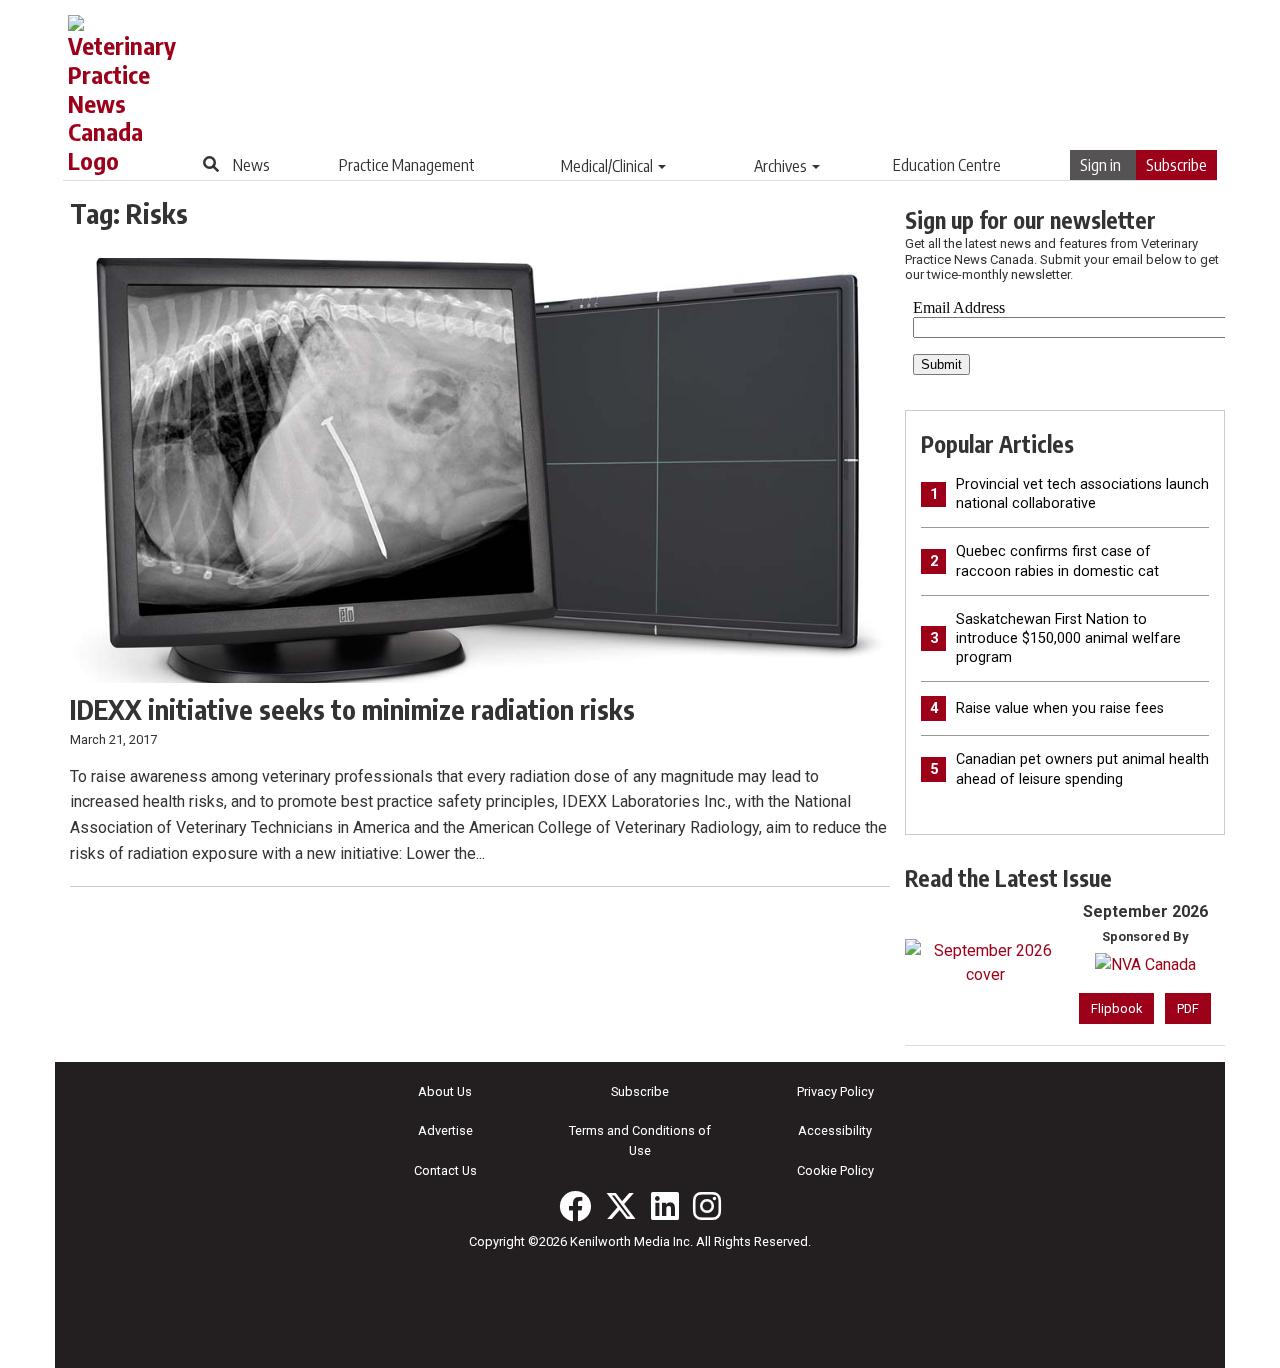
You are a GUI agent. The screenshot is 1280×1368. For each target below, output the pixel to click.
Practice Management (407, 165)
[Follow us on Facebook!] (575, 1206)
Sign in (1100, 165)
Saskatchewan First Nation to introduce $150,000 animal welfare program (1068, 638)
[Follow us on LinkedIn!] (665, 1206)
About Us (445, 1091)
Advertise (445, 1130)
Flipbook (1116, 1008)
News (251, 165)
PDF (1188, 1008)
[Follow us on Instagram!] (707, 1206)
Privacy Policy (835, 1091)
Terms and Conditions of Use (640, 1140)
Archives (780, 166)
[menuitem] (251, 165)
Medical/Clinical (607, 166)
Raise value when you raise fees (1060, 708)
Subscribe (1176, 165)
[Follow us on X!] (621, 1206)
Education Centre (947, 165)
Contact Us (445, 1170)
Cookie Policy (835, 1170)
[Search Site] (211, 164)
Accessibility (835, 1130)
